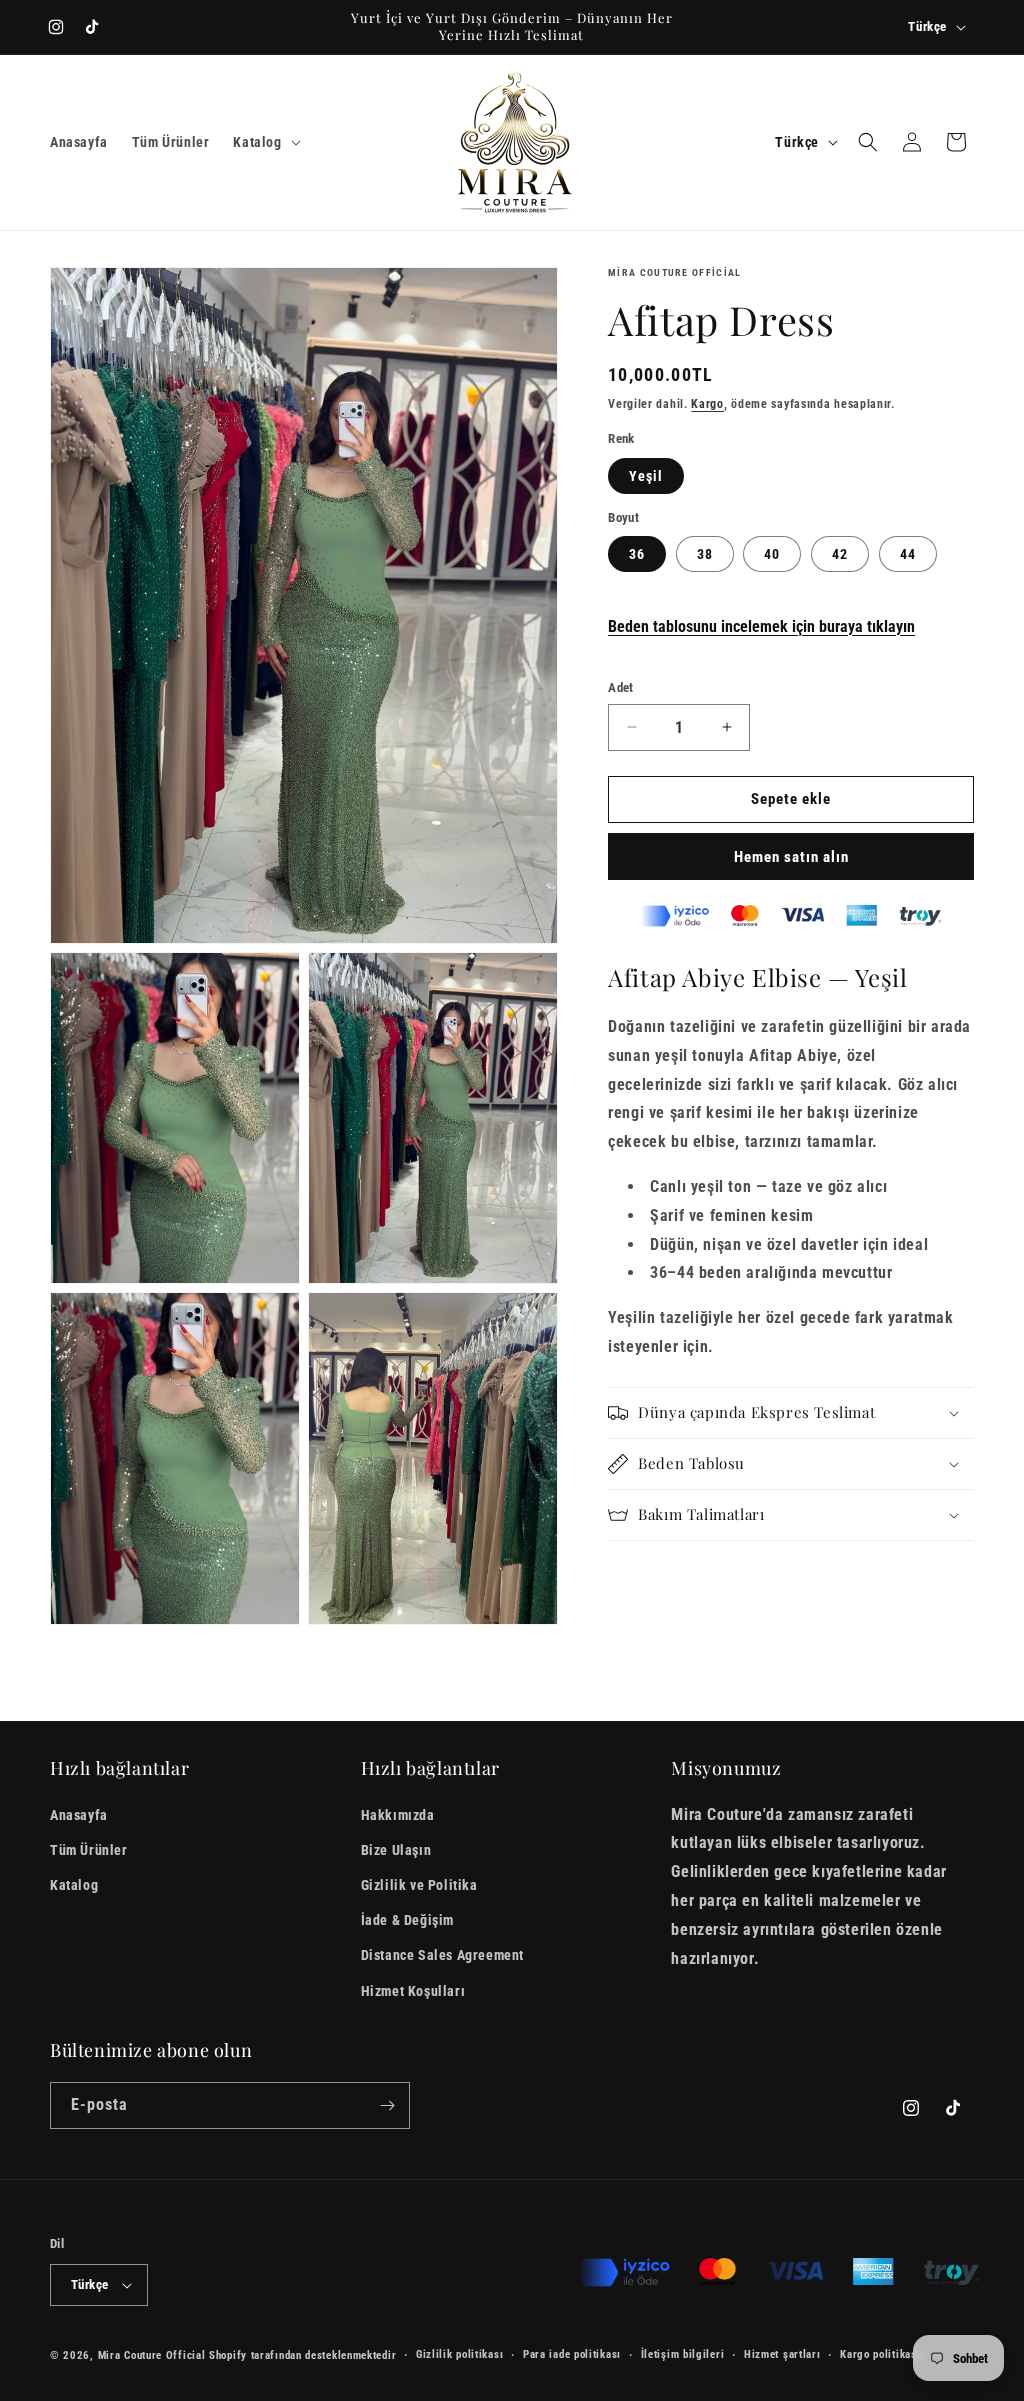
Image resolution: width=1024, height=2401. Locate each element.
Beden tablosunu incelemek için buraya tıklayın (761, 626)
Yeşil (646, 476)
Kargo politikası (880, 2354)
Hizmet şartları (782, 2354)
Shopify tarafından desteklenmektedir (302, 2355)
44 (908, 554)
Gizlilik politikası (459, 2354)
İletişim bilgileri (683, 2354)
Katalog (74, 1885)
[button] (264, 142)
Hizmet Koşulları (413, 1991)
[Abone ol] (387, 2105)
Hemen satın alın (791, 857)
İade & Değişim (407, 1920)
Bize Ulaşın (396, 1850)
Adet (621, 687)
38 (705, 554)
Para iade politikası (572, 2354)
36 (637, 554)
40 (772, 554)
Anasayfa (79, 1815)
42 (840, 554)
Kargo (707, 404)
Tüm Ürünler (89, 1850)
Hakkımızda (398, 1815)
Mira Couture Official (152, 2355)
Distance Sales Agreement (442, 1955)
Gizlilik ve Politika (419, 1885)
